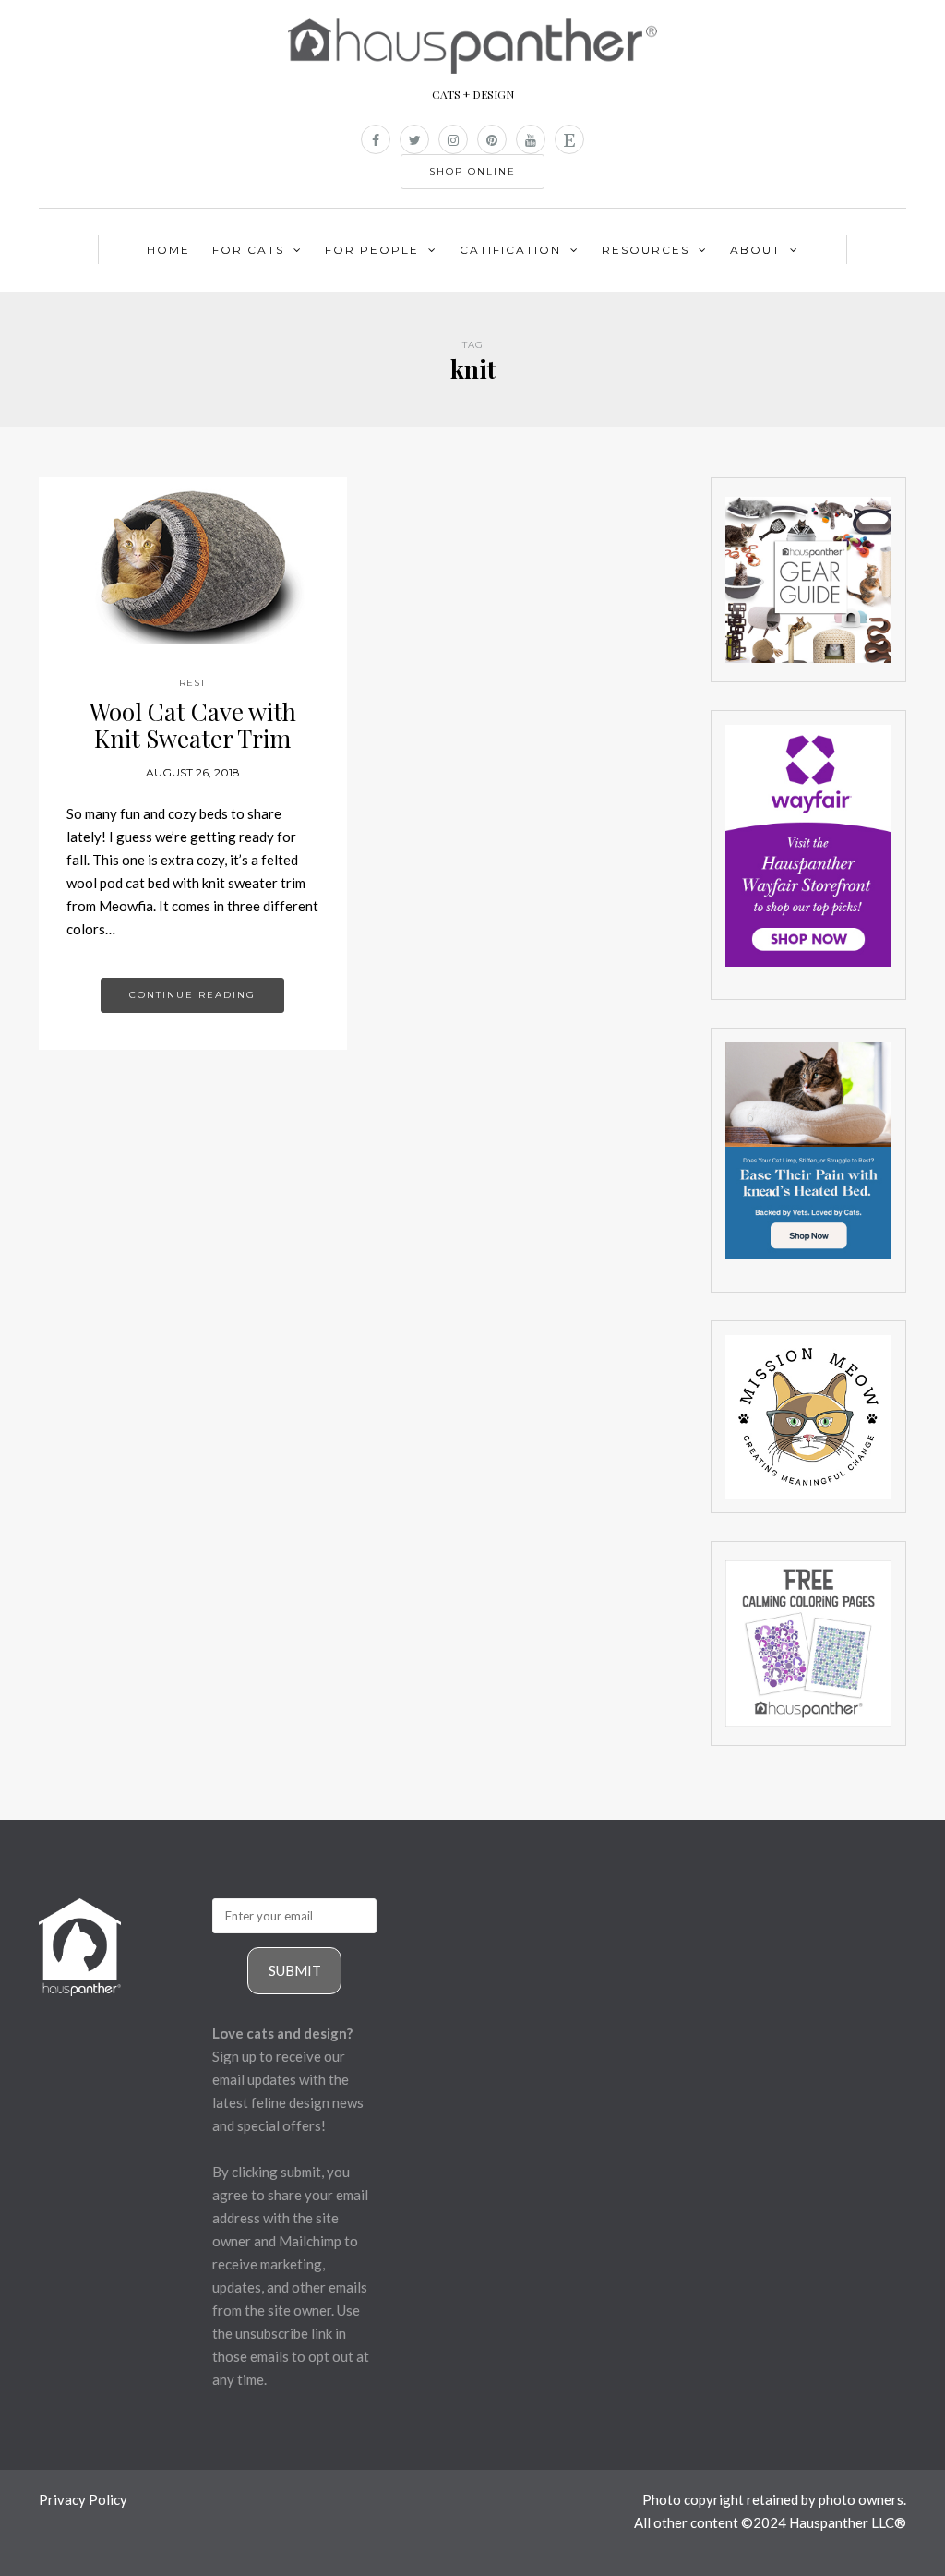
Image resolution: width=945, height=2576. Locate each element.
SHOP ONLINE (472, 171)
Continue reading (192, 995)
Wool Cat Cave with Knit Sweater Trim (193, 725)
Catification (510, 250)
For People (372, 250)
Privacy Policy (83, 2499)
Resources (646, 250)
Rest (192, 683)
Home (168, 250)
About (755, 250)
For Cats (248, 250)
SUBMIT (295, 1970)
